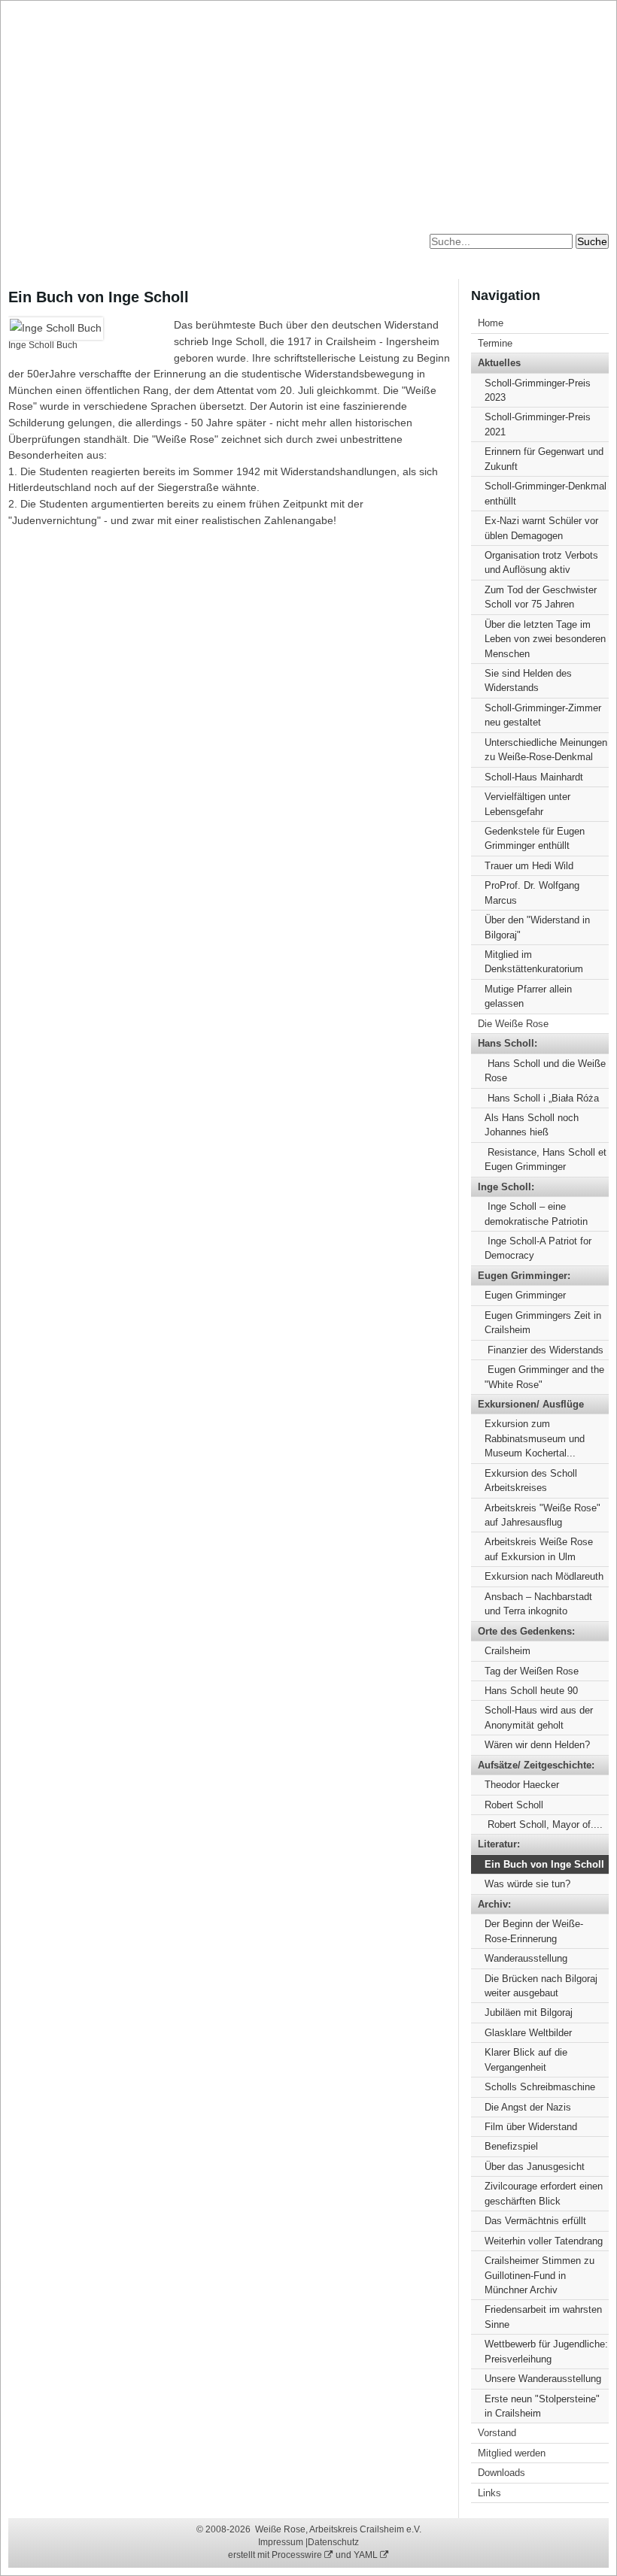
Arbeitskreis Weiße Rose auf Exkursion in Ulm (539, 1549)
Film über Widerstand (531, 2127)
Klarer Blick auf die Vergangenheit (526, 2059)
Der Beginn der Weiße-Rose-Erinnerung (534, 1931)
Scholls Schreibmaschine (540, 2087)
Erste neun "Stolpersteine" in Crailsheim (542, 2406)
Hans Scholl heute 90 (531, 1691)
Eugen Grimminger (525, 1295)
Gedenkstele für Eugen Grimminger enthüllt (535, 838)
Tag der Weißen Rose (532, 1671)
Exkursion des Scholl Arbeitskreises (531, 1480)
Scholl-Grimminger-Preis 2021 (538, 424)
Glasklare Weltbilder (528, 2033)
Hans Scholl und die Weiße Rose (545, 1071)
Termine (495, 343)
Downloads (502, 2473)
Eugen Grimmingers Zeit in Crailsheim (543, 1323)
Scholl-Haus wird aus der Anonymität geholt (539, 1717)
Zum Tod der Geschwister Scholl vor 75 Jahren (541, 597)
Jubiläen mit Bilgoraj (529, 2012)
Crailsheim (508, 1651)
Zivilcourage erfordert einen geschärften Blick (544, 2193)
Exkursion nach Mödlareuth (544, 1576)
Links (489, 2493)
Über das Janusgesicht (535, 2167)
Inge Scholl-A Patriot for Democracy (538, 1248)
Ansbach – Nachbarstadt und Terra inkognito (538, 1604)
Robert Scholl (514, 1805)
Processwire (298, 2555)
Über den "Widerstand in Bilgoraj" (537, 927)
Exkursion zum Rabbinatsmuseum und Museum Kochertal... (535, 1438)
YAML (367, 2555)
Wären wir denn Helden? (537, 1745)
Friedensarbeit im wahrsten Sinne (543, 2317)
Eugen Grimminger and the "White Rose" (544, 1377)
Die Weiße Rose (513, 1024)
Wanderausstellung (526, 1958)
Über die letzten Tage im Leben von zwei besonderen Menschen (545, 639)
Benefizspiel (511, 2146)
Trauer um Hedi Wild (529, 866)
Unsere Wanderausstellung (543, 2379)
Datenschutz (333, 2542)
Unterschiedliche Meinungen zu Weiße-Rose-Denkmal (546, 750)
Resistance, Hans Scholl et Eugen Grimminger (546, 1159)
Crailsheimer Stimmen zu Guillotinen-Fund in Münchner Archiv (539, 2275)
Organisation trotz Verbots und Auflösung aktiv (541, 562)
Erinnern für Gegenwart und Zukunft (544, 459)
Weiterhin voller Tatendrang (544, 2241)
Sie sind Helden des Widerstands (528, 680)
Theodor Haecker (522, 1785)
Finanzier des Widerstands (544, 1350)
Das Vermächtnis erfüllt (535, 2221)
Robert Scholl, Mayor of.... (544, 1824)
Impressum (281, 2542)
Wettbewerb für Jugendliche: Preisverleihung (546, 2351)
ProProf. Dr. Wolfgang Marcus (532, 893)
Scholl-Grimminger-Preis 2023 (538, 390)
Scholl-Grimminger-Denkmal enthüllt (546, 493)
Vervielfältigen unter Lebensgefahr (527, 804)
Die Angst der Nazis (528, 2107)
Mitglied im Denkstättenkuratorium (534, 962)
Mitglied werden (512, 2453)
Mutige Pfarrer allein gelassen (528, 996)
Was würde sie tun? (527, 1884)
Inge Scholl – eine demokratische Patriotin (536, 1214)
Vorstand (497, 2433)
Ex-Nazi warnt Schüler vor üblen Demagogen (541, 528)
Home (491, 323)
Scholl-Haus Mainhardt (534, 777)
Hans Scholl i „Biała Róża (542, 1098)
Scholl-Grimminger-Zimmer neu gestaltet (543, 715)
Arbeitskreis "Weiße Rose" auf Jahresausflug (543, 1515)
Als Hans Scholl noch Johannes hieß (532, 1125)
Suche (592, 241)
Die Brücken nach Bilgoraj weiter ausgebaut (541, 1986)
